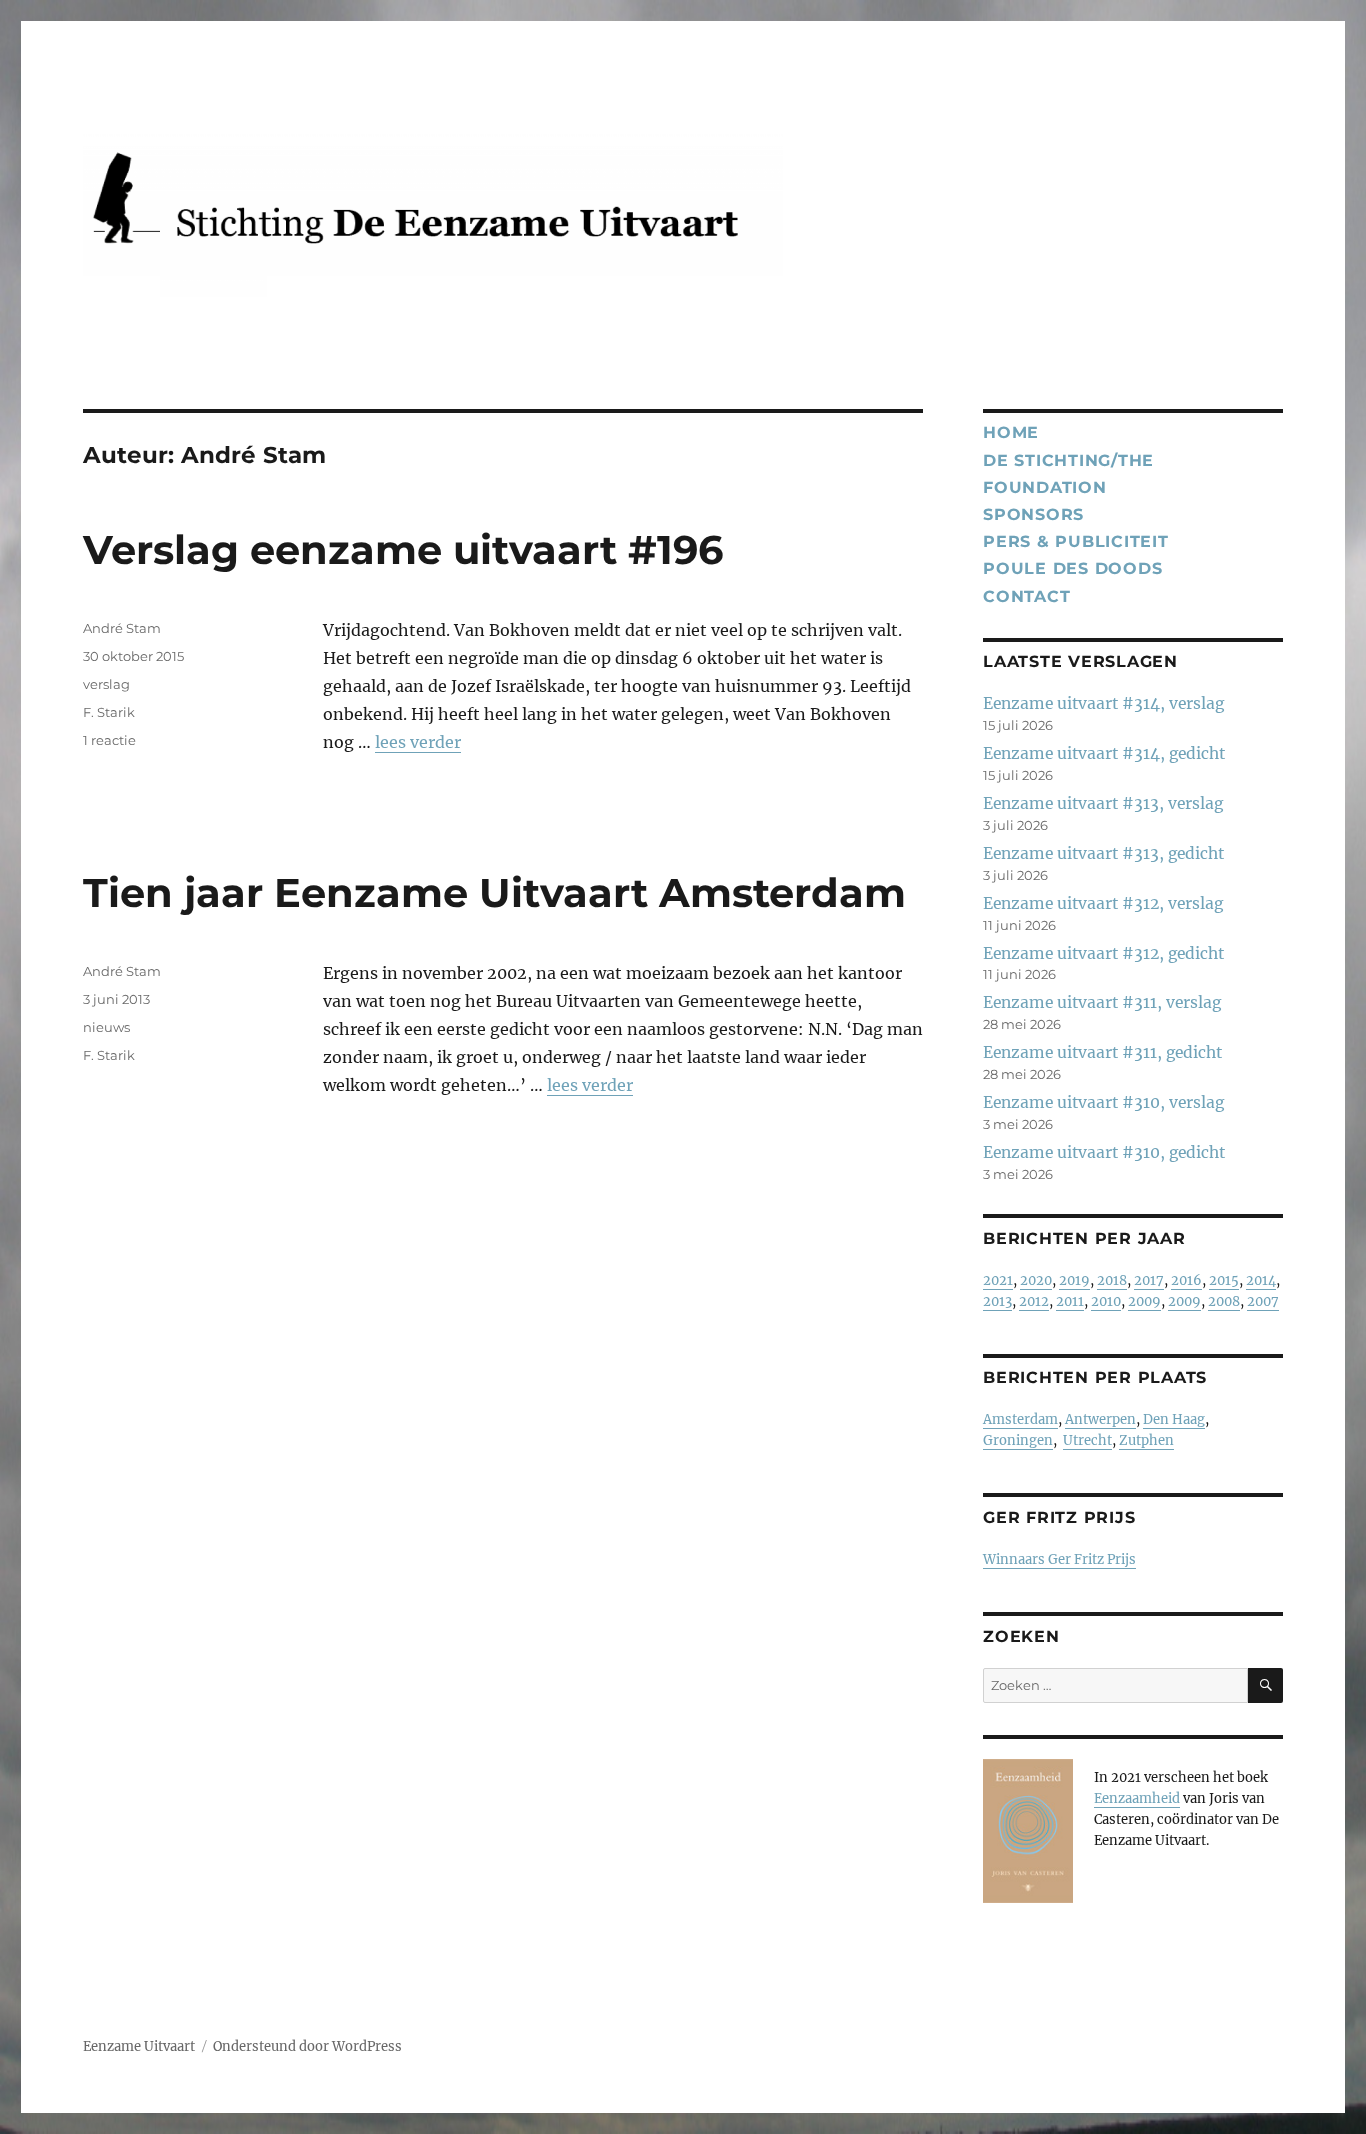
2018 (1112, 1280)
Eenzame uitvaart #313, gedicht (1103, 853)
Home (1011, 432)
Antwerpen (1100, 1419)
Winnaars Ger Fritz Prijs (1059, 1559)
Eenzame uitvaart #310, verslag (1103, 1102)
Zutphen (1146, 1440)
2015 (1224, 1280)
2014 (1261, 1280)
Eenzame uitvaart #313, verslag (1103, 803)
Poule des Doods (1072, 568)
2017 (1149, 1280)
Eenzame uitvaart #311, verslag (1102, 1002)
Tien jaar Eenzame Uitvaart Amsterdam (494, 892)
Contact (1026, 596)
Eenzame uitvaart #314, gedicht (1104, 753)
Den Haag (1174, 1419)
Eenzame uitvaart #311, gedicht (1102, 1052)
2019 (1074, 1280)
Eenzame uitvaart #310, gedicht (1104, 1152)
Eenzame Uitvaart (139, 2046)
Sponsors (1033, 514)
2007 (1263, 1301)
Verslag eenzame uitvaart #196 (403, 549)
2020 (1036, 1280)
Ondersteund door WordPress (307, 2046)
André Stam (122, 628)
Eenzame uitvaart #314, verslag (1103, 703)
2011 (1070, 1301)
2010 (1106, 1301)
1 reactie (109, 740)
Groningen (1018, 1440)
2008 (1224, 1301)
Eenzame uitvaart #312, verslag (1103, 903)
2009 (1144, 1301)
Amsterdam (1020, 1419)
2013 (997, 1301)
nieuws (106, 1027)
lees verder (418, 742)
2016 (1186, 1280)
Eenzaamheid (1137, 1798)
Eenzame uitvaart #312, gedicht (1103, 953)
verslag (106, 684)
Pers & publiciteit (1076, 541)
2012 (1034, 1301)
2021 (998, 1280)
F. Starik (109, 712)
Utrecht (1087, 1440)
